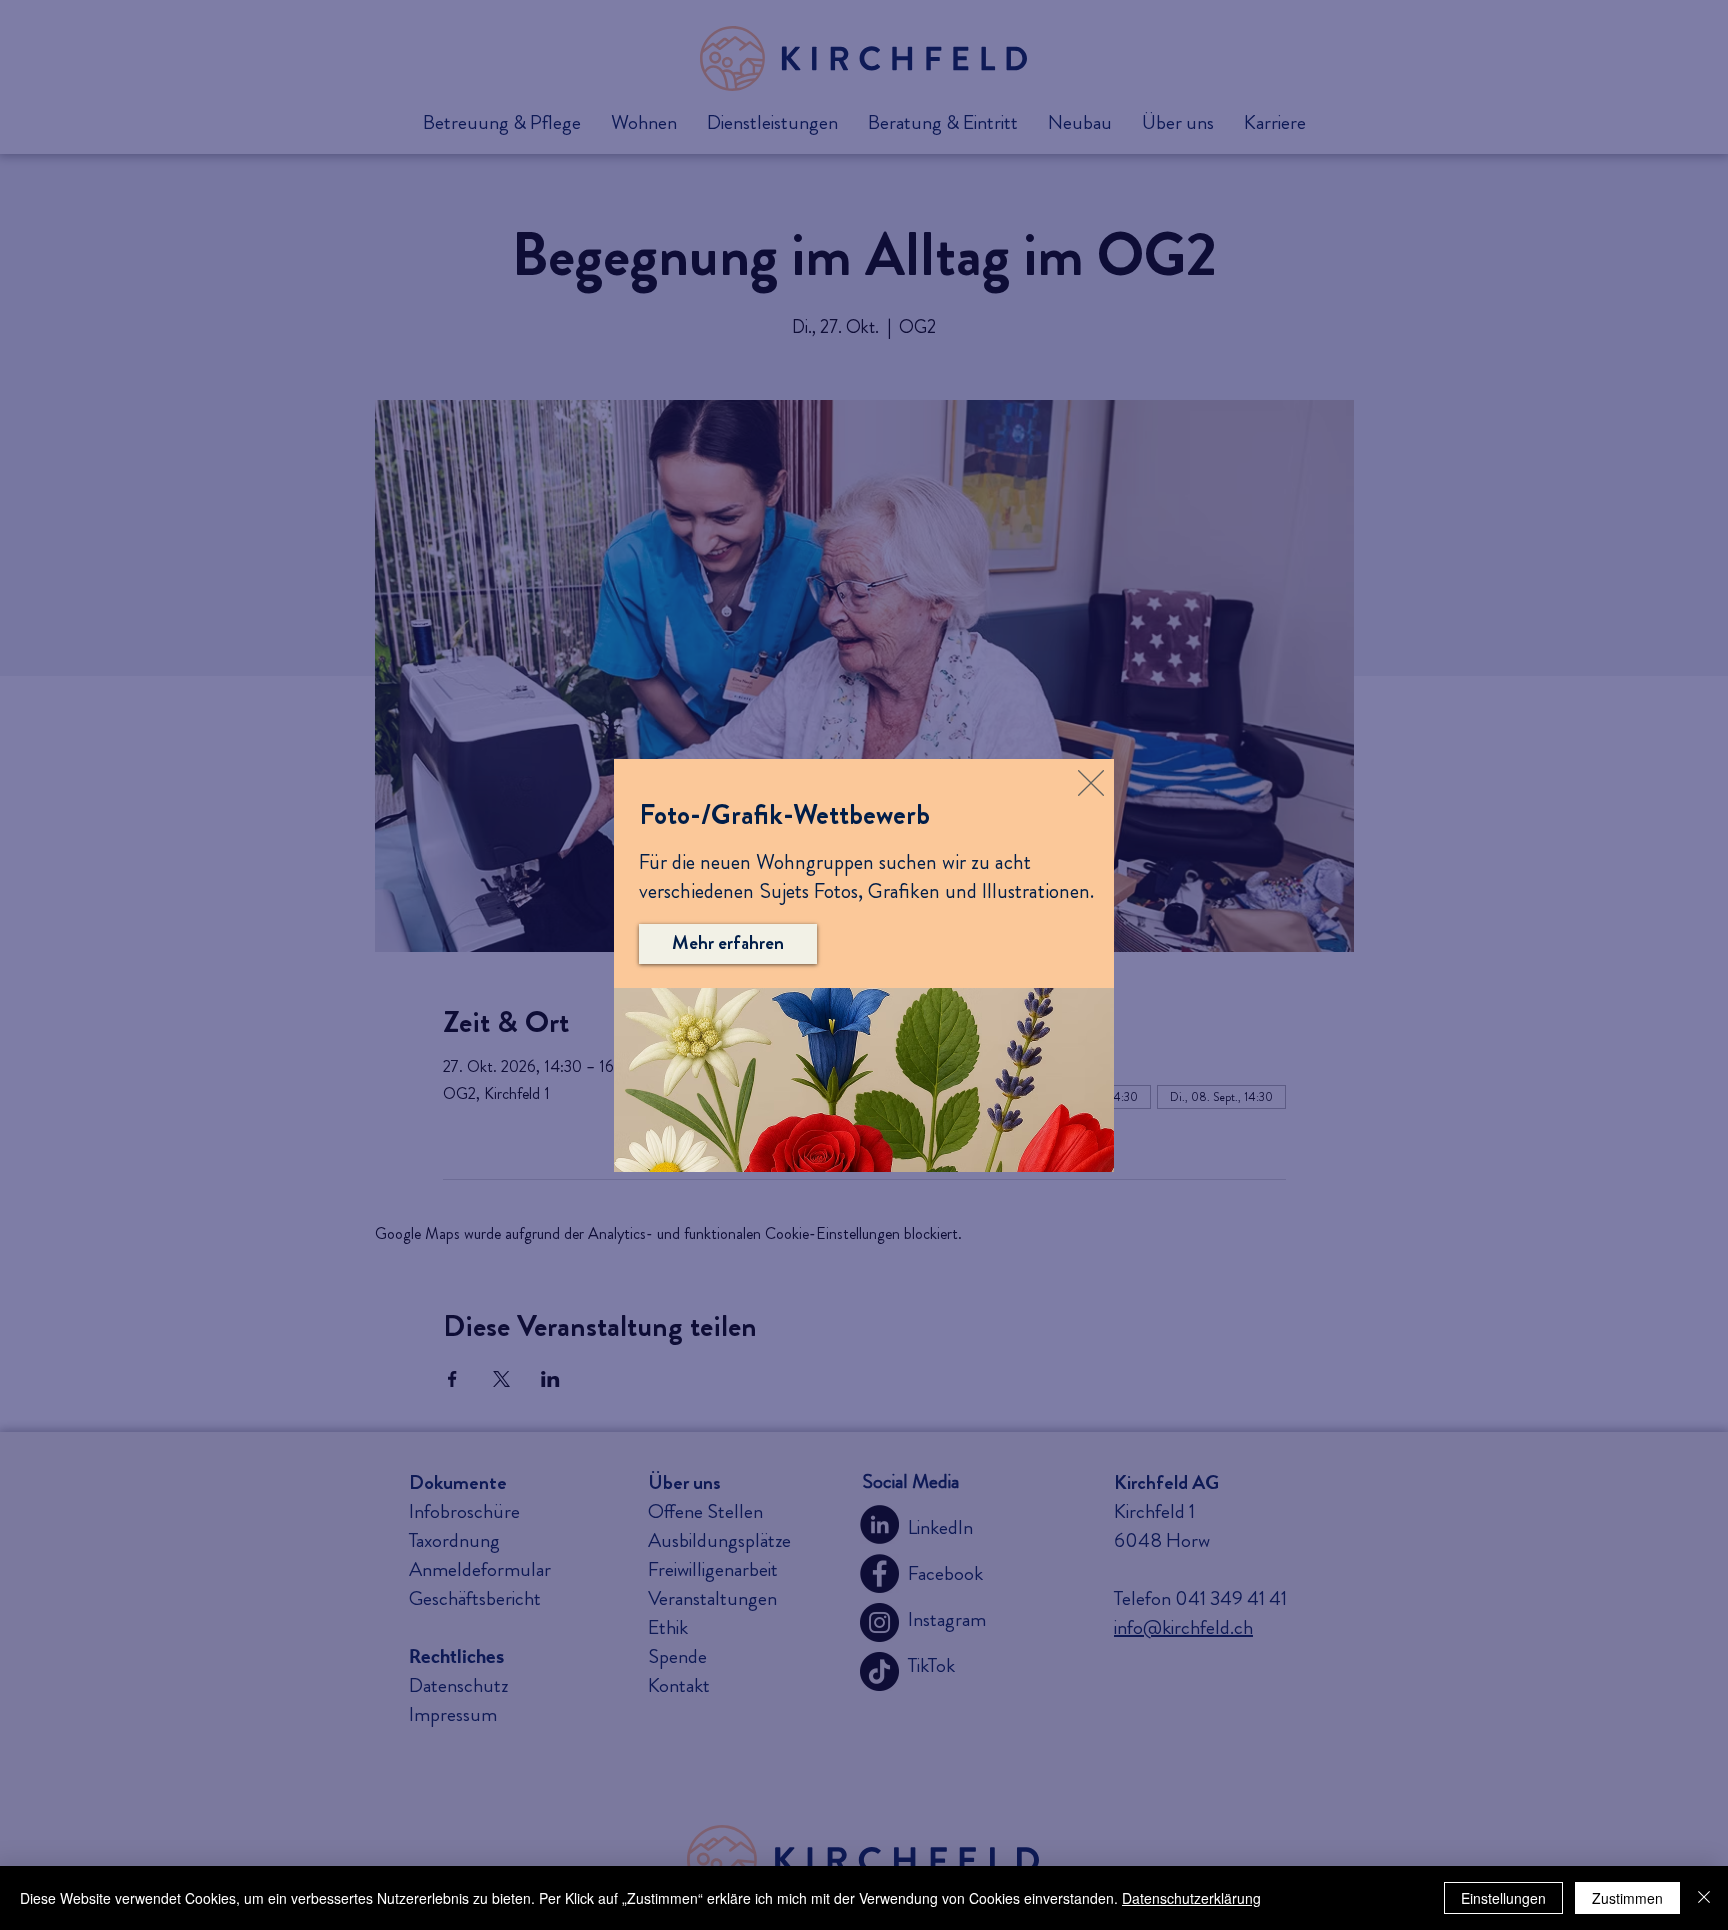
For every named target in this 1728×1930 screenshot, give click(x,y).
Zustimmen (1627, 1898)
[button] (1091, 783)
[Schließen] (1704, 1898)
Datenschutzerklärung (1191, 1898)
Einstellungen (1503, 1898)
